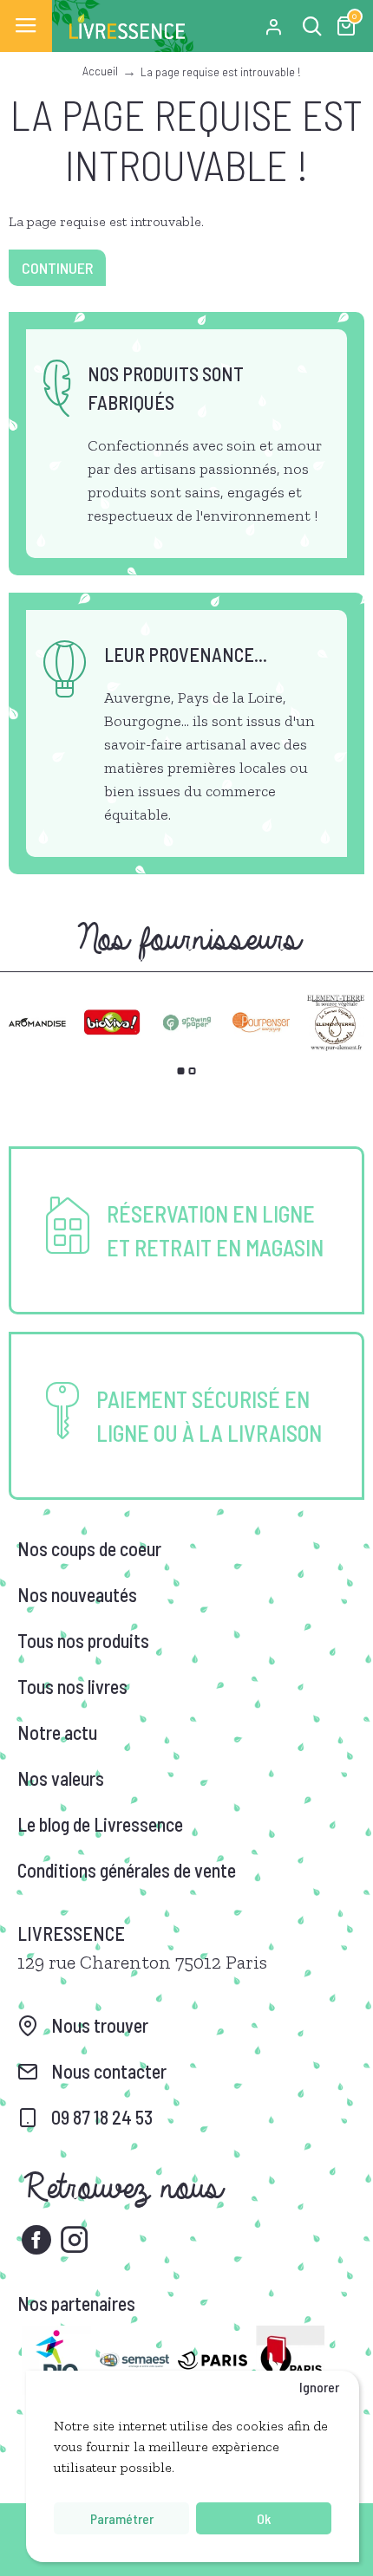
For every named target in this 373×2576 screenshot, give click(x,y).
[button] (181, 1071)
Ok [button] (264, 2518)
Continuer (57, 268)
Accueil (100, 71)
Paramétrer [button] (122, 2518)
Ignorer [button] (319, 2387)
